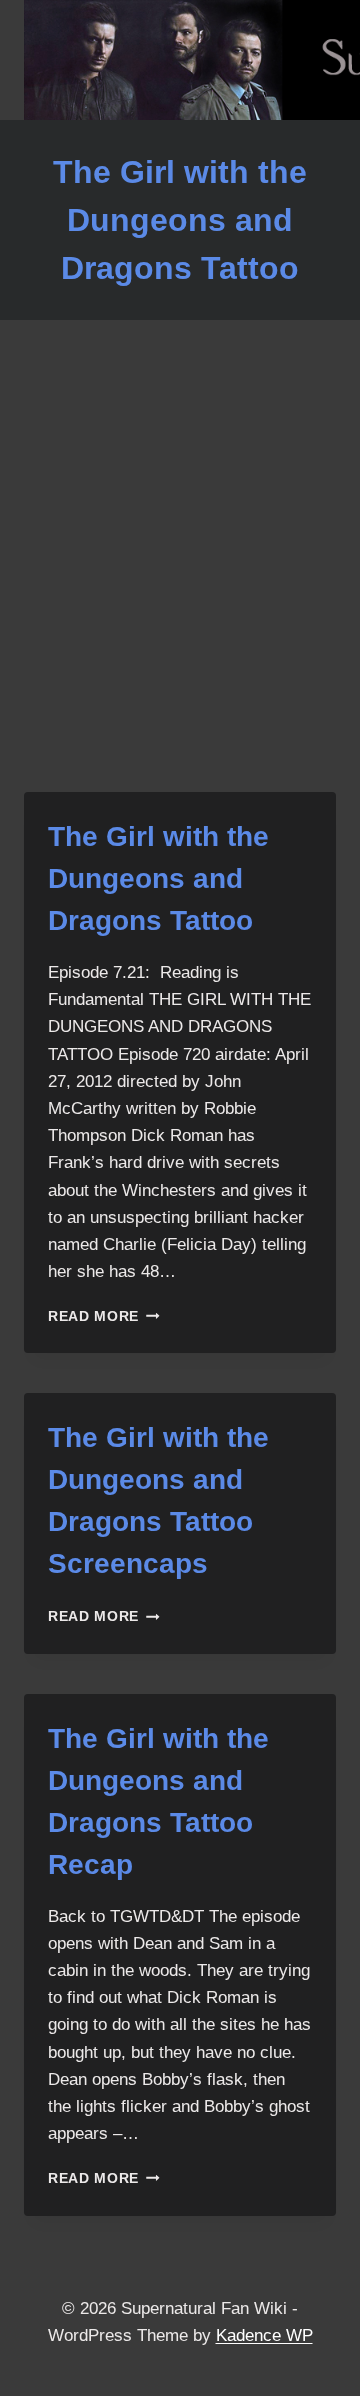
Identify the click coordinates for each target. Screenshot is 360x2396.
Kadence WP (264, 2335)
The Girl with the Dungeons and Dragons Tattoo (158, 878)
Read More (104, 1316)
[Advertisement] (180, 580)
